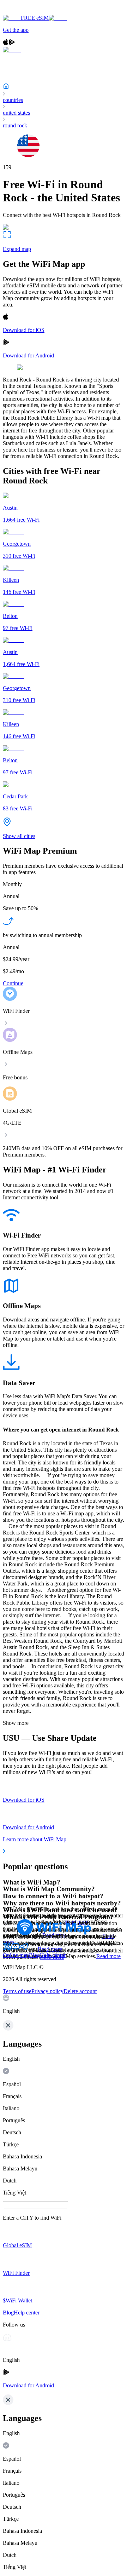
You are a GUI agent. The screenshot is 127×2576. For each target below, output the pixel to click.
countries (13, 100)
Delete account (80, 1991)
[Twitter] (7, 1949)
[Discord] (16, 1949)
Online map (16, 1955)
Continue (13, 983)
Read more (108, 1956)
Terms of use (17, 1991)
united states (16, 113)
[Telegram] (24, 1949)
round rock (15, 125)
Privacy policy (47, 1991)
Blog (34, 1955)
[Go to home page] (28, 12)
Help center (53, 1955)
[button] (64, 2004)
